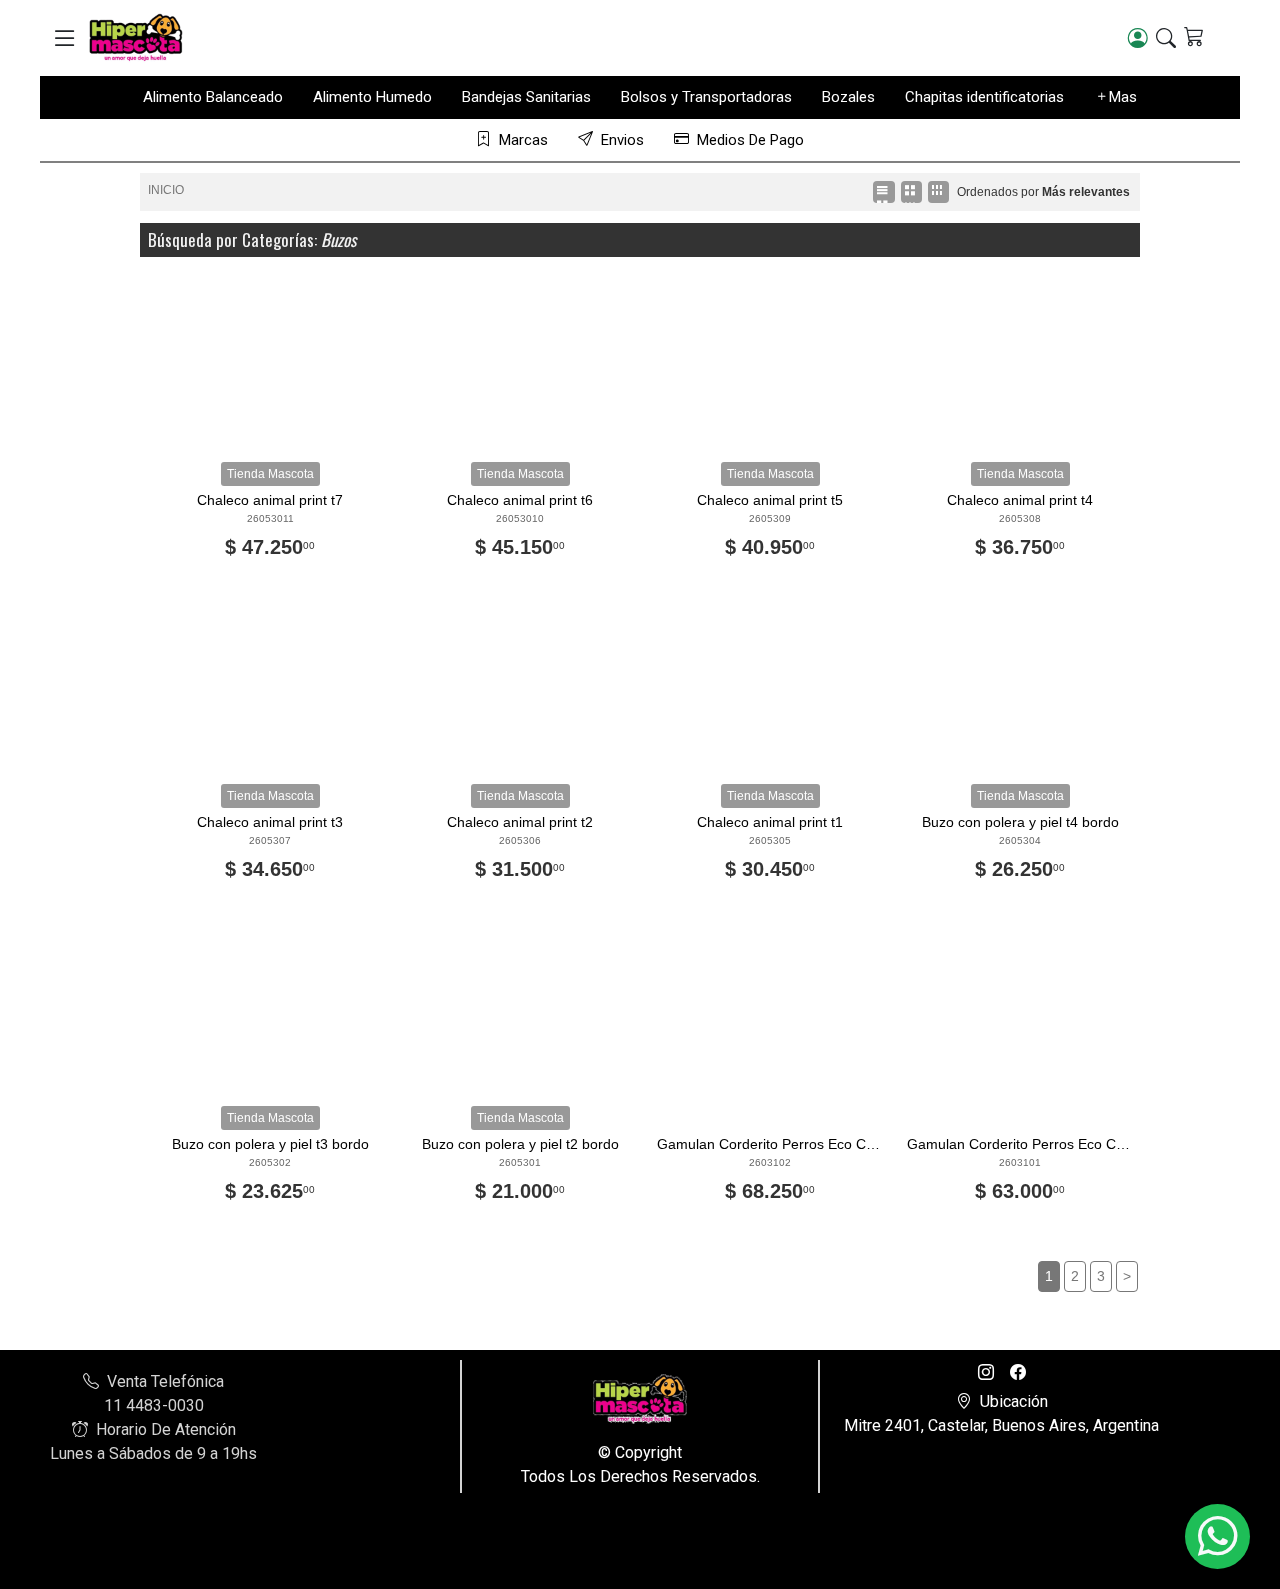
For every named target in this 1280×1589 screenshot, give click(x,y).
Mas (1123, 97)
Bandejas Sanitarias (526, 97)
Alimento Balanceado (213, 97)
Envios (622, 140)
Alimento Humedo (372, 97)
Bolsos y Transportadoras (706, 97)
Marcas (523, 140)
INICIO (166, 190)
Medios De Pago (750, 140)
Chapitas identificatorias (984, 97)
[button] (64, 38)
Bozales (848, 97)
